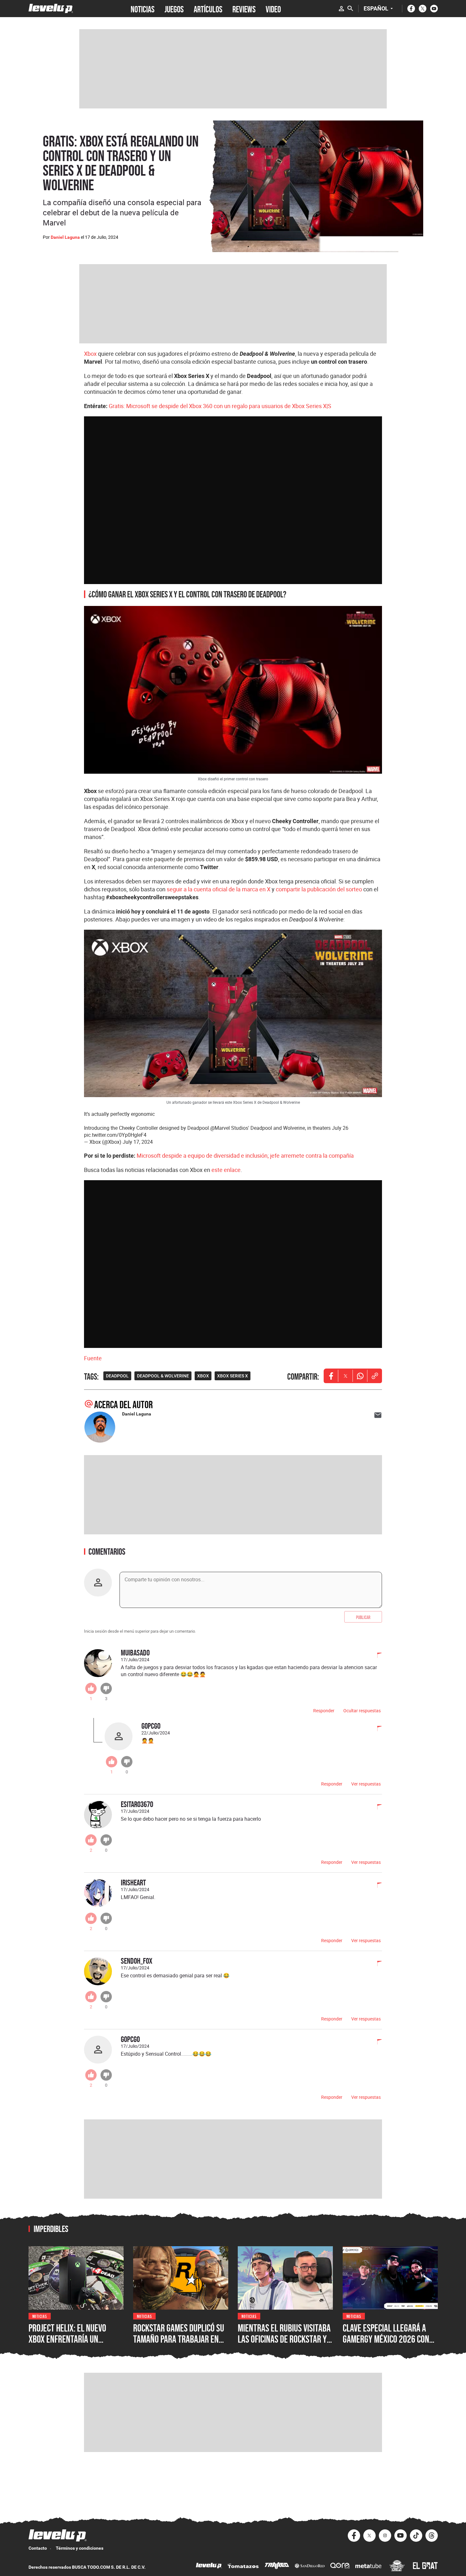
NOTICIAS (142, 9)
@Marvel (220, 1128)
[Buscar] (350, 9)
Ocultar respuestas (362, 1711)
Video (273, 9)
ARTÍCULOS (208, 9)
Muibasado (135, 1652)
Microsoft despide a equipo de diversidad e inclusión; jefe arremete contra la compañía (245, 1155)
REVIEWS (244, 9)
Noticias (40, 2316)
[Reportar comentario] (376, 1656)
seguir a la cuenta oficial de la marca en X (219, 889)
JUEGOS (174, 9)
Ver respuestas (366, 1784)
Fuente (93, 1358)
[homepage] (51, 8)
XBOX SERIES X (233, 1376)
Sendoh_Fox (137, 1961)
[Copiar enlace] (375, 1376)
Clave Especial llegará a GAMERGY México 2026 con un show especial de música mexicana (389, 2345)
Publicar (363, 1617)
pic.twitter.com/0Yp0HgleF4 (115, 1135)
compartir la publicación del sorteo (319, 889)
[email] (378, 1415)
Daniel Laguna (65, 237)
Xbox (90, 354)
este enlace (226, 1170)
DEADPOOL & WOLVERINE (163, 1376)
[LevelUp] (209, 2566)
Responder (324, 1711)
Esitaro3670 (137, 1804)
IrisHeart (133, 1882)
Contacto (38, 2548)
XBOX (203, 1376)
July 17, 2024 (138, 1142)
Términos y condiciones (80, 2548)
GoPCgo (151, 1726)
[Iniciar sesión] (341, 9)
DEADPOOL (117, 1376)
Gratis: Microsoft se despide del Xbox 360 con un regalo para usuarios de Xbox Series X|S (220, 406)
